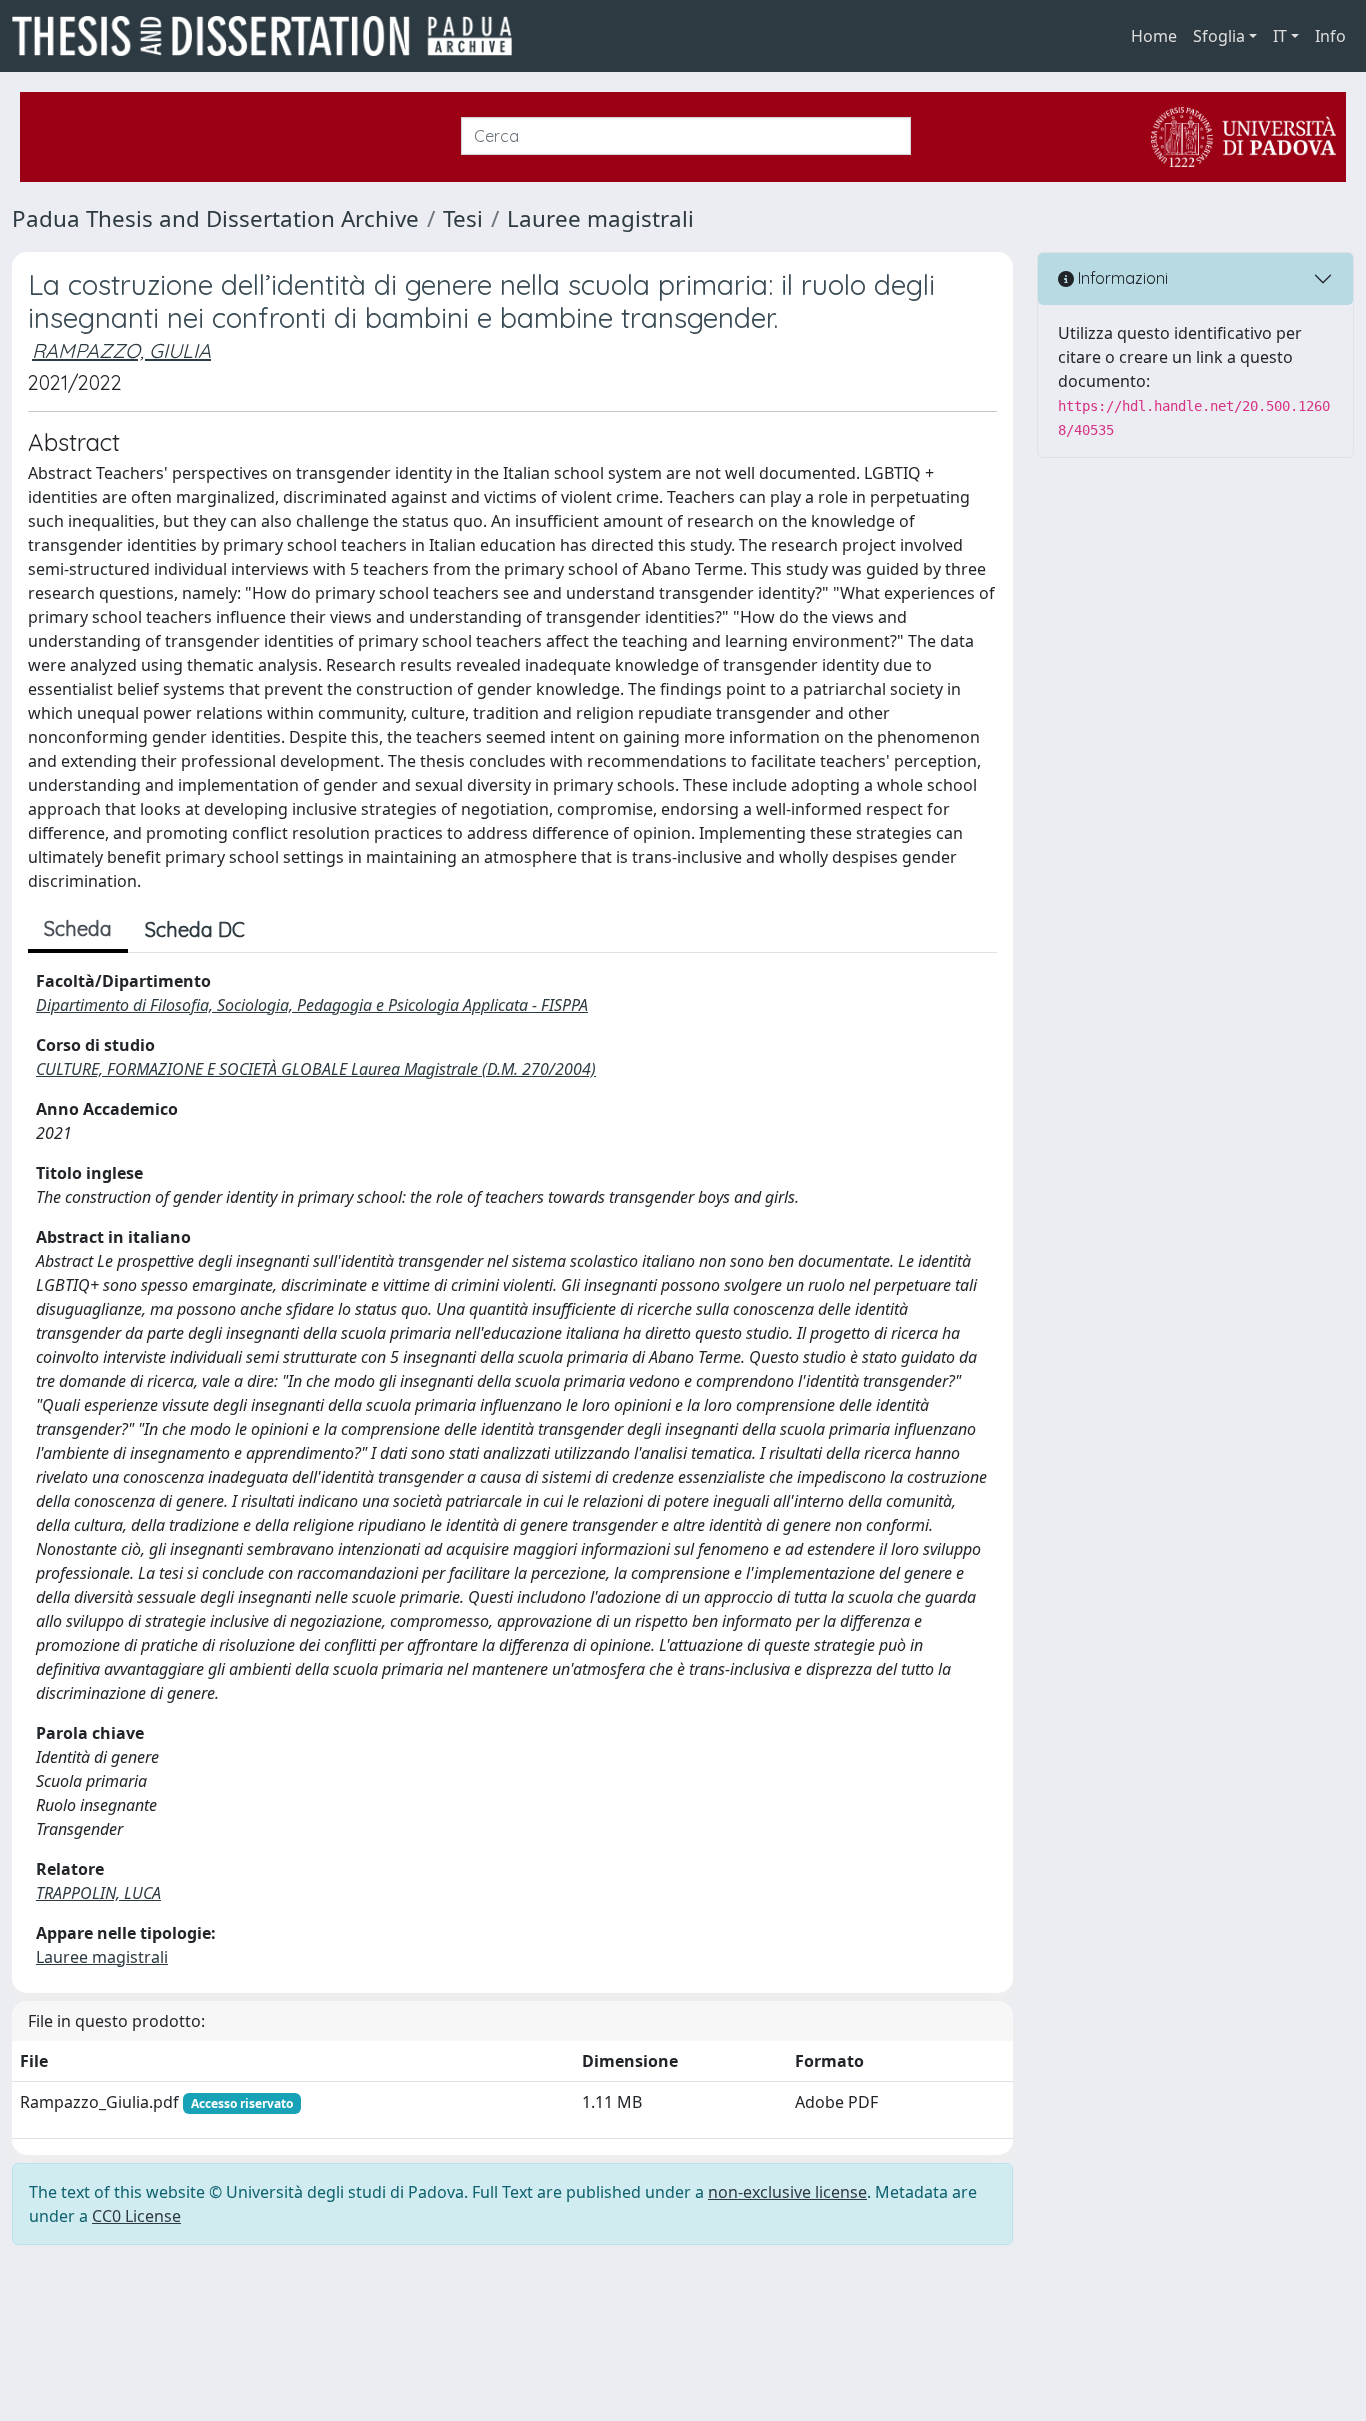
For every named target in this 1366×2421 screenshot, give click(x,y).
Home (1154, 36)
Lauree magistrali (600, 218)
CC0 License (136, 2216)
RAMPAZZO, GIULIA (121, 350)
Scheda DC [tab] (195, 929)
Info (1330, 36)
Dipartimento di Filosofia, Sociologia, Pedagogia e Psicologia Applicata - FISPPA (312, 1005)
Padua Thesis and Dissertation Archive (215, 218)
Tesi (463, 218)
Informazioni (1121, 278)
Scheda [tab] (78, 928)
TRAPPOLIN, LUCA (98, 1893)
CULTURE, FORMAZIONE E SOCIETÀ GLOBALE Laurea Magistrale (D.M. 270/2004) (316, 1069)
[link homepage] (270, 36)
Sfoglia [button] (1219, 36)
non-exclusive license (787, 2192)
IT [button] (1280, 36)
